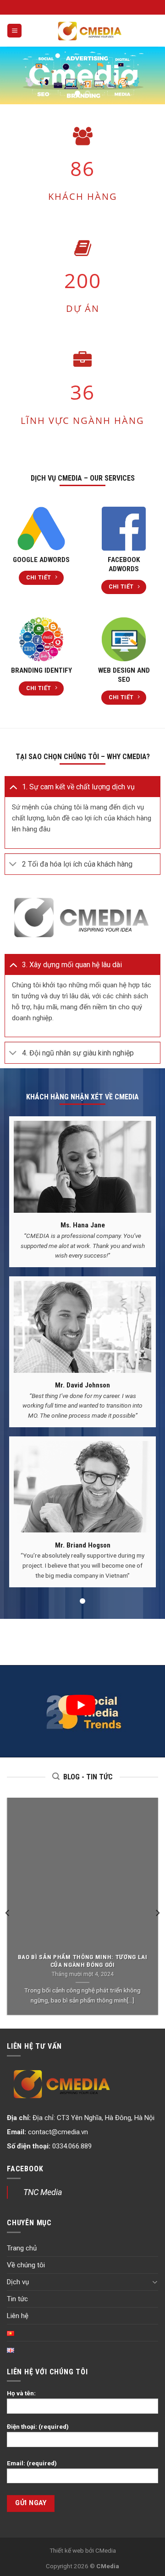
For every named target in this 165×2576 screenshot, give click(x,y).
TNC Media (43, 2192)
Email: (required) (32, 2463)
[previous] (8, 1913)
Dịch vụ (18, 2282)
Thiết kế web (67, 2550)
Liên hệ (18, 2316)
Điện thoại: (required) (38, 2426)
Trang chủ (22, 2248)
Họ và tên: (21, 2393)
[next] (157, 1913)
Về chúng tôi (26, 2265)
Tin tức (17, 2299)
